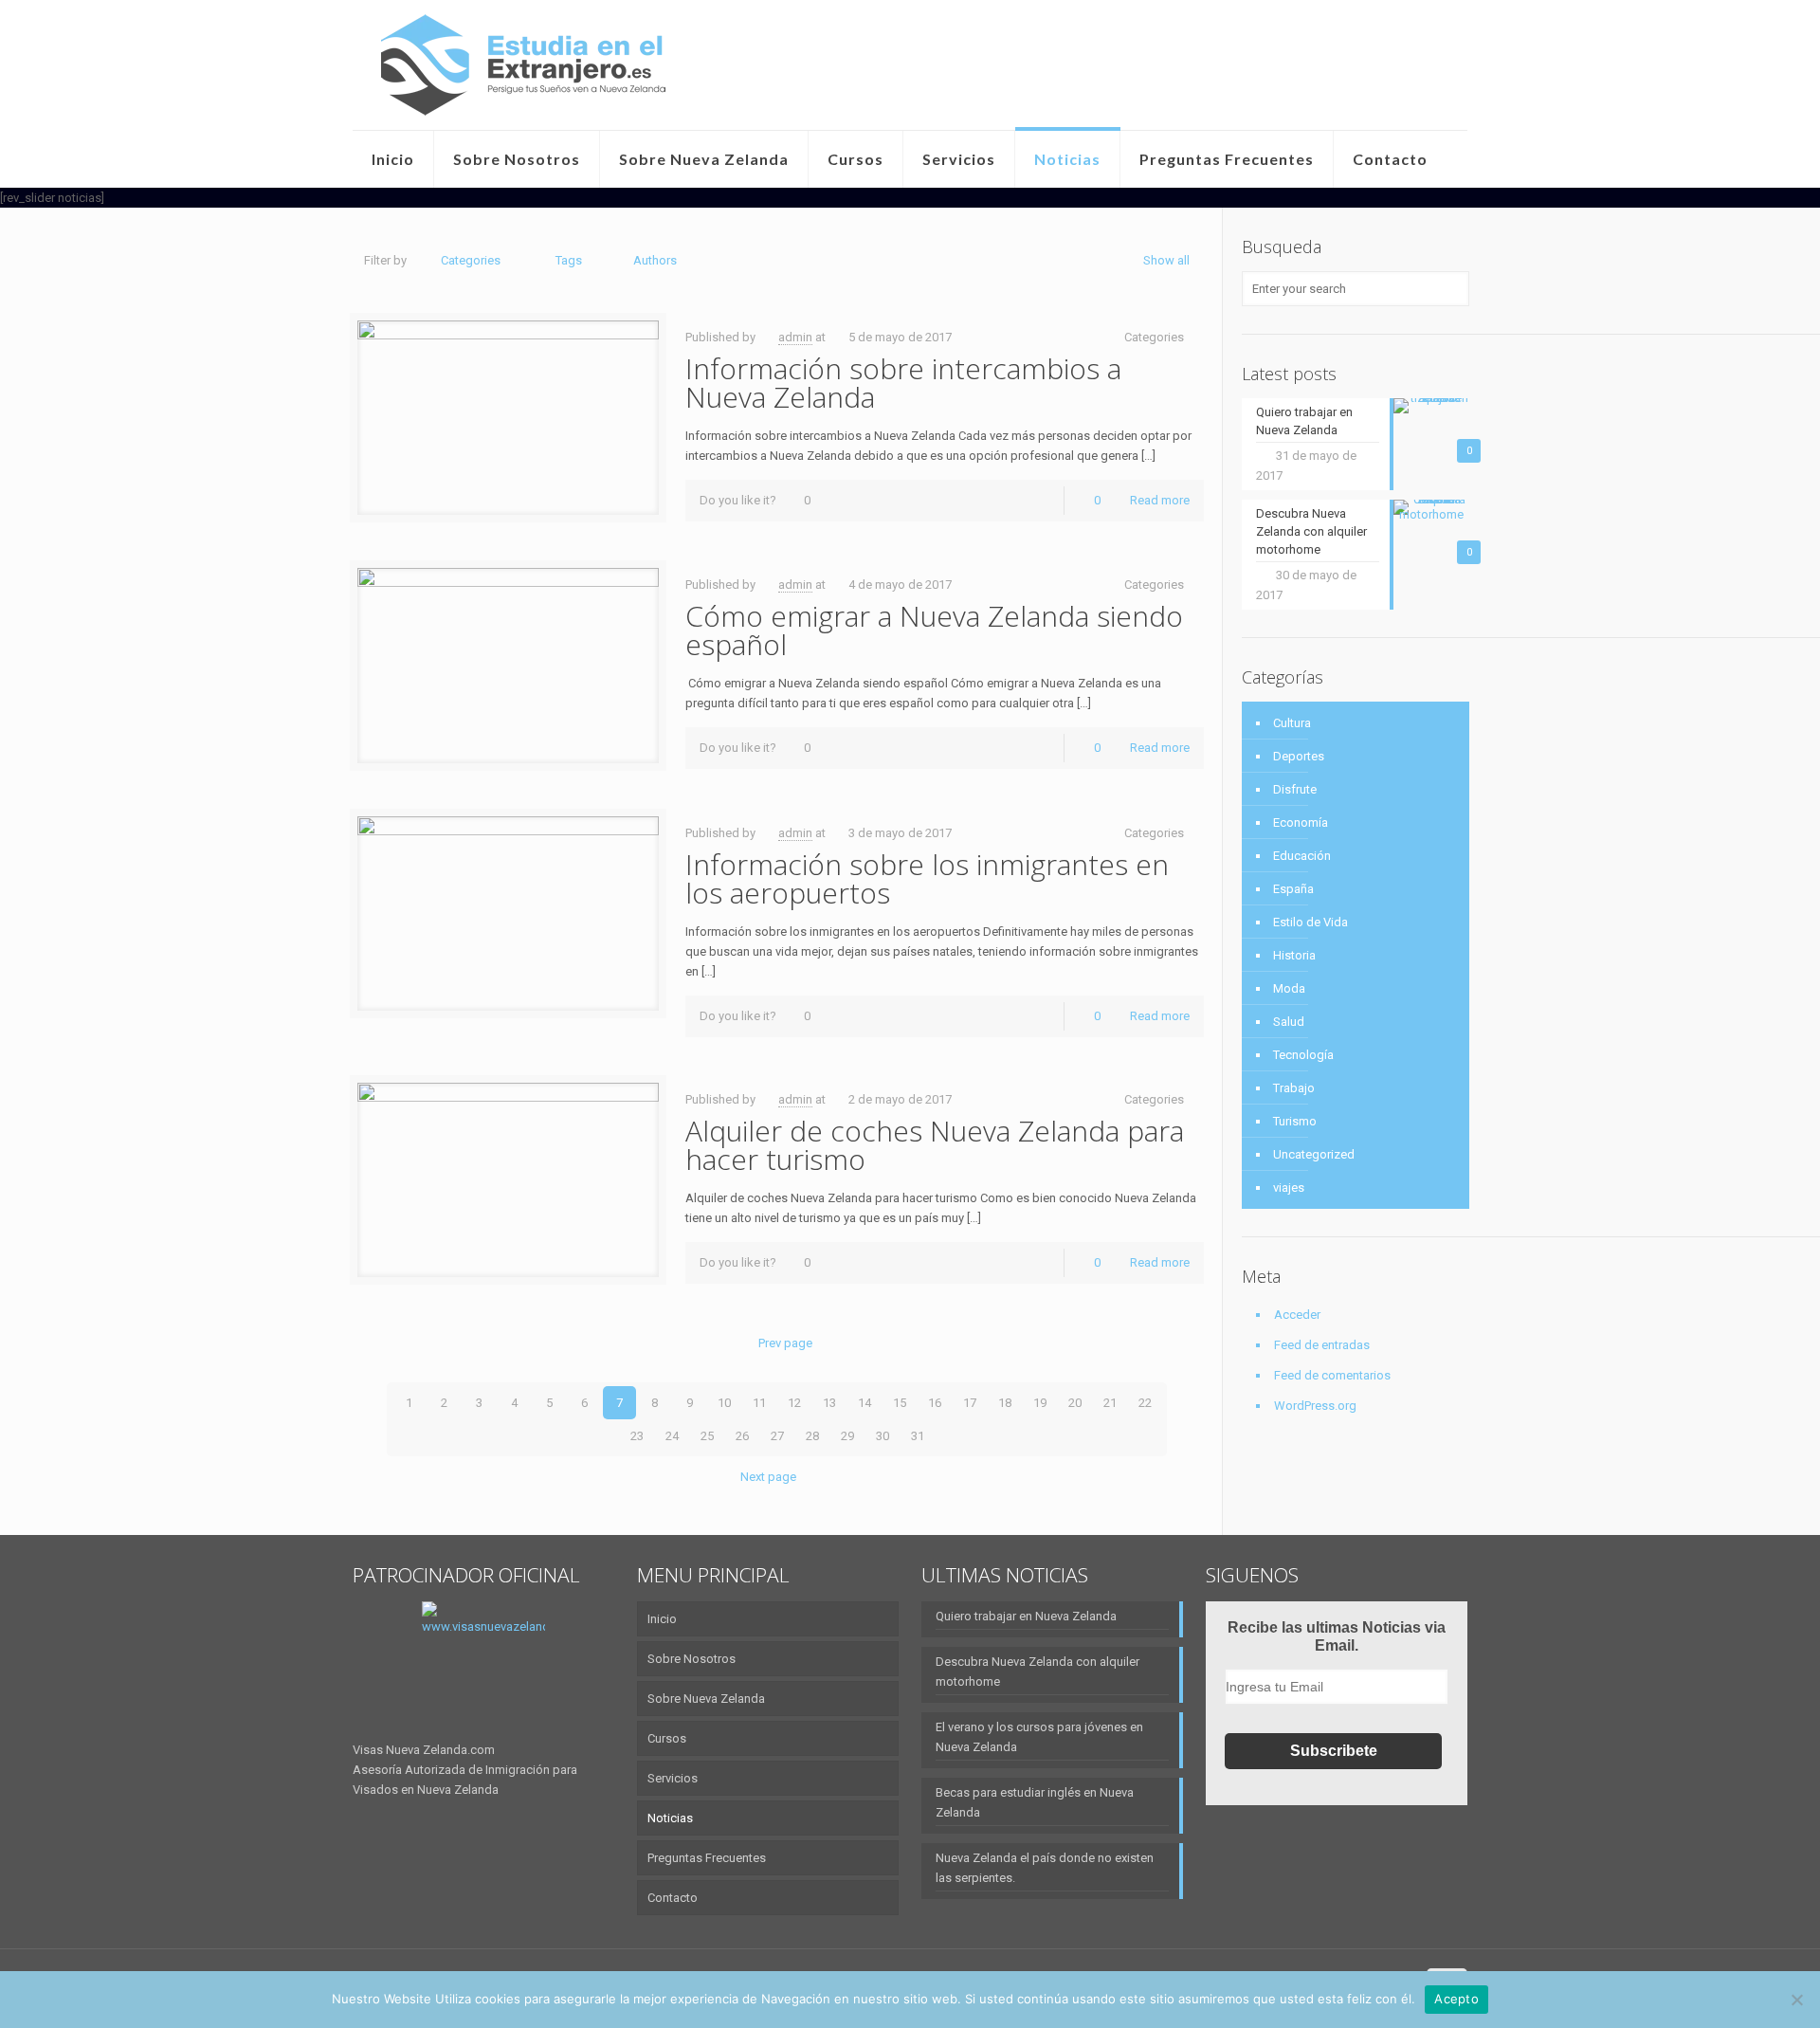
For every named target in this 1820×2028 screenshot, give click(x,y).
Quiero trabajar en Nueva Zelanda (1026, 1616)
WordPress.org (1315, 1406)
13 (829, 1403)
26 (742, 1436)
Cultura (1292, 723)
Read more (1160, 500)
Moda (1289, 988)
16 (935, 1403)
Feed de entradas (1322, 1345)
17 (970, 1403)
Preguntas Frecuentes (707, 1858)
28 (812, 1436)
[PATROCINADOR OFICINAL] (483, 1671)
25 (707, 1436)
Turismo (1295, 1121)
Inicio (662, 1619)
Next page (768, 1477)
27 (777, 1436)
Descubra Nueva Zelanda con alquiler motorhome (1037, 1672)
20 (1075, 1403)
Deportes (1299, 756)
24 (672, 1436)
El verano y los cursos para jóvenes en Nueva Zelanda (1039, 1737)
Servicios (673, 1778)
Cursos (667, 1738)
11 (759, 1403)
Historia (1294, 955)
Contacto (673, 1898)
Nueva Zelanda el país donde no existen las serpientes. (1045, 1868)
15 (900, 1403)
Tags (569, 260)
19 (1040, 1403)
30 (883, 1436)
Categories (471, 260)
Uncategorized (1314, 1154)
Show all (1166, 260)
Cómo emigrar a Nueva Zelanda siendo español (934, 630)
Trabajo (1294, 1088)
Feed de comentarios (1332, 1375)
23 (637, 1436)
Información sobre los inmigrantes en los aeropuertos (927, 878)
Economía (1301, 822)
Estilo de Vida (1310, 922)
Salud (1289, 1022)
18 (1005, 1403)
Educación (1302, 856)
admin (795, 337)
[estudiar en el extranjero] (523, 65)
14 (864, 1403)
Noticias (670, 1818)
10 (724, 1403)
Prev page (785, 1343)
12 (794, 1403)
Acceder (1297, 1315)
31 (918, 1436)
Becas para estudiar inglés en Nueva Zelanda (1035, 1802)
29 (847, 1436)
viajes (1289, 1188)
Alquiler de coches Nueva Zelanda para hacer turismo (935, 1145)
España (1293, 889)
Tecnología (1303, 1055)
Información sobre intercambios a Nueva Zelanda (903, 383)
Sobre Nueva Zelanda (706, 1699)
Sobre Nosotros (692, 1659)
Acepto (1456, 1999)
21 (1110, 1403)
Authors (655, 260)
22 (1145, 1403)
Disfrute (1295, 789)
